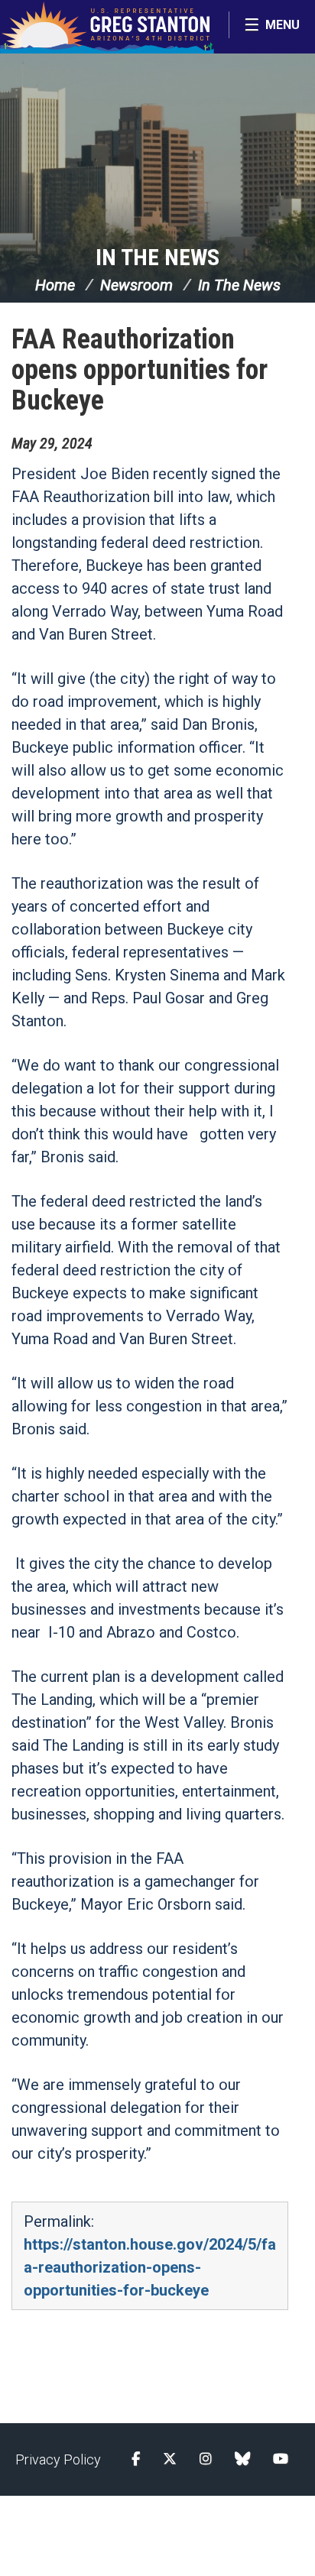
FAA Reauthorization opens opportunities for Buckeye (140, 370)
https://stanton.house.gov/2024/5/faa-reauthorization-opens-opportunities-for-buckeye (150, 2267)
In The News (157, 257)
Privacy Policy (58, 2459)
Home (55, 285)
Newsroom (136, 285)
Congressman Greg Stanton (107, 27)
